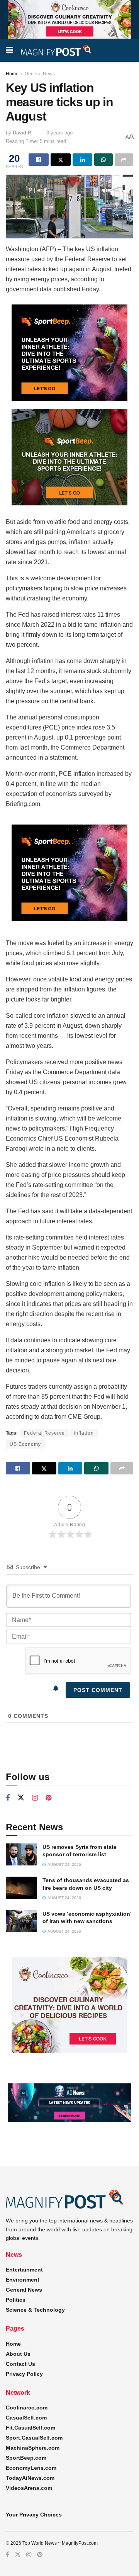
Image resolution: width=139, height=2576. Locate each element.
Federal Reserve (44, 1433)
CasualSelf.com (26, 2418)
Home (12, 74)
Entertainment (24, 2270)
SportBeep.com (26, 2458)
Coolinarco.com (27, 2408)
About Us (18, 2354)
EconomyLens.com (31, 2468)
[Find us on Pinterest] (48, 1798)
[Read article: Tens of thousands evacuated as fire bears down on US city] (21, 1888)
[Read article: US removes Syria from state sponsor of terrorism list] (21, 1854)
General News (40, 74)
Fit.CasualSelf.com (31, 2428)
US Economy (25, 1444)
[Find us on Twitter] (21, 1798)
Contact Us (20, 2364)
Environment (23, 2280)
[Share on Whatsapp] (103, 160)
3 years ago (59, 133)
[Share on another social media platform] (124, 160)
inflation (84, 1433)
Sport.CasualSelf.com (34, 2438)
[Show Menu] (9, 50)
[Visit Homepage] (56, 50)
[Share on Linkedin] (83, 160)
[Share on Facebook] (39, 160)
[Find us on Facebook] (8, 1798)
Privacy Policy (24, 2374)
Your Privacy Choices (34, 2515)
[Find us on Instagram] (35, 1798)
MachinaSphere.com (33, 2448)
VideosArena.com (29, 2488)
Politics (16, 2300)
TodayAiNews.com (30, 2478)
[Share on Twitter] (61, 160)
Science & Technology (35, 2310)
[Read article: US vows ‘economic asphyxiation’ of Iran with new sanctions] (21, 1921)
